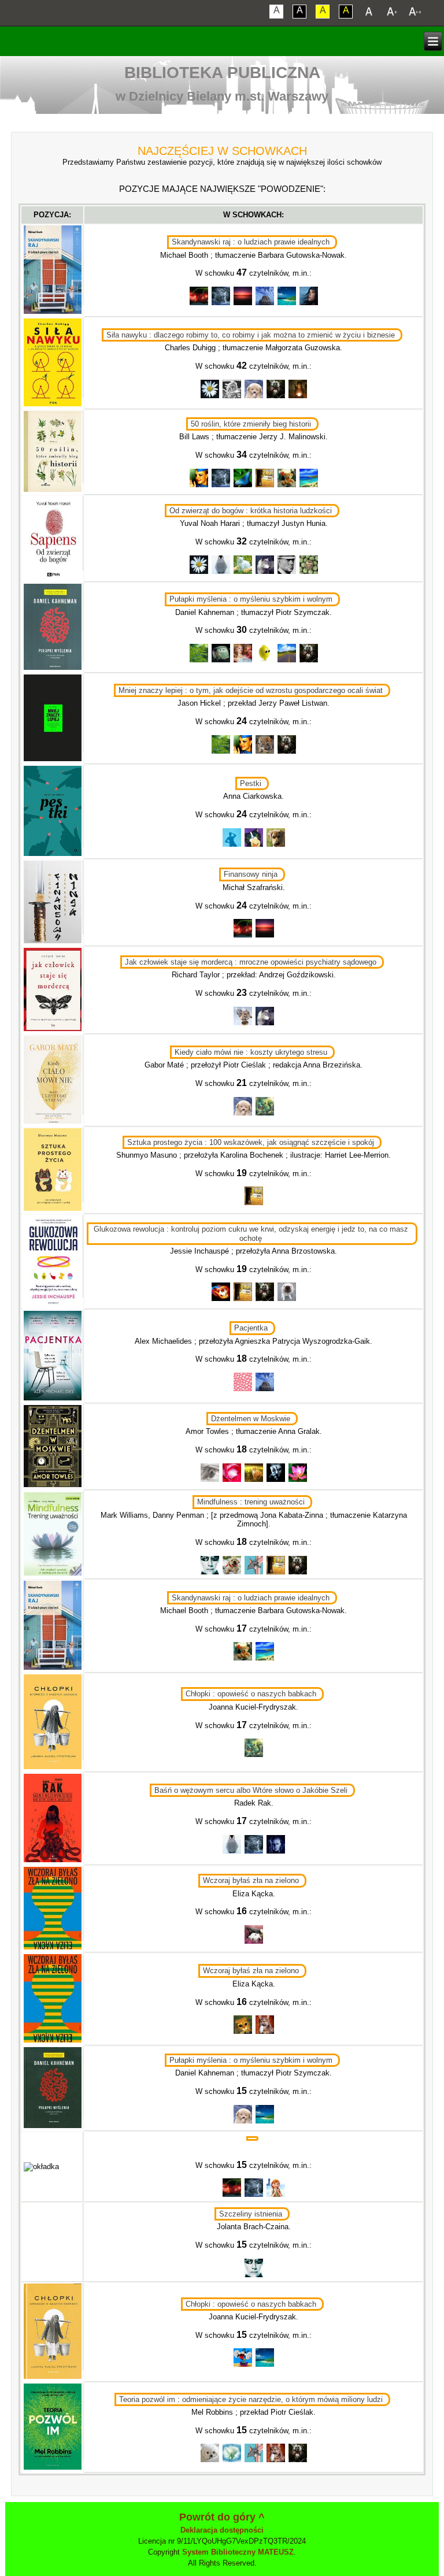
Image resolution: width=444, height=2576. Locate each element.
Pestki (251, 783)
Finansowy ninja (251, 874)
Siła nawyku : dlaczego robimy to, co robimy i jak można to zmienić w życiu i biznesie (251, 335)
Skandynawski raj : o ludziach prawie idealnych (251, 242)
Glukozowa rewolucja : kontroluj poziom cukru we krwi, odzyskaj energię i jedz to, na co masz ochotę (251, 1233)
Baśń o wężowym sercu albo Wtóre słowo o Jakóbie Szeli (251, 1790)
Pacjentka (251, 1328)
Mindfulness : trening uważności (251, 1502)
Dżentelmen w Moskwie (251, 1419)
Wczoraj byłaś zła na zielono (251, 1880)
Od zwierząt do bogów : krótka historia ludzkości (251, 511)
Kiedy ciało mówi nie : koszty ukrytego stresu (251, 1052)
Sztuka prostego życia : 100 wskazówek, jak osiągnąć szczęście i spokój (251, 1142)
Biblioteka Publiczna (222, 73)
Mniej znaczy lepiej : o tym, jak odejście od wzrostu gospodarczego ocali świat (251, 690)
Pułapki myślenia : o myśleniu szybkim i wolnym (251, 599)
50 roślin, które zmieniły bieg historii (251, 424)
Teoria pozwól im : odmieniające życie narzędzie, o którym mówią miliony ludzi (251, 2399)
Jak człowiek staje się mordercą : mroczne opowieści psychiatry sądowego (251, 962)
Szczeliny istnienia (251, 2214)
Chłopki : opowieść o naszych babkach (251, 1694)
